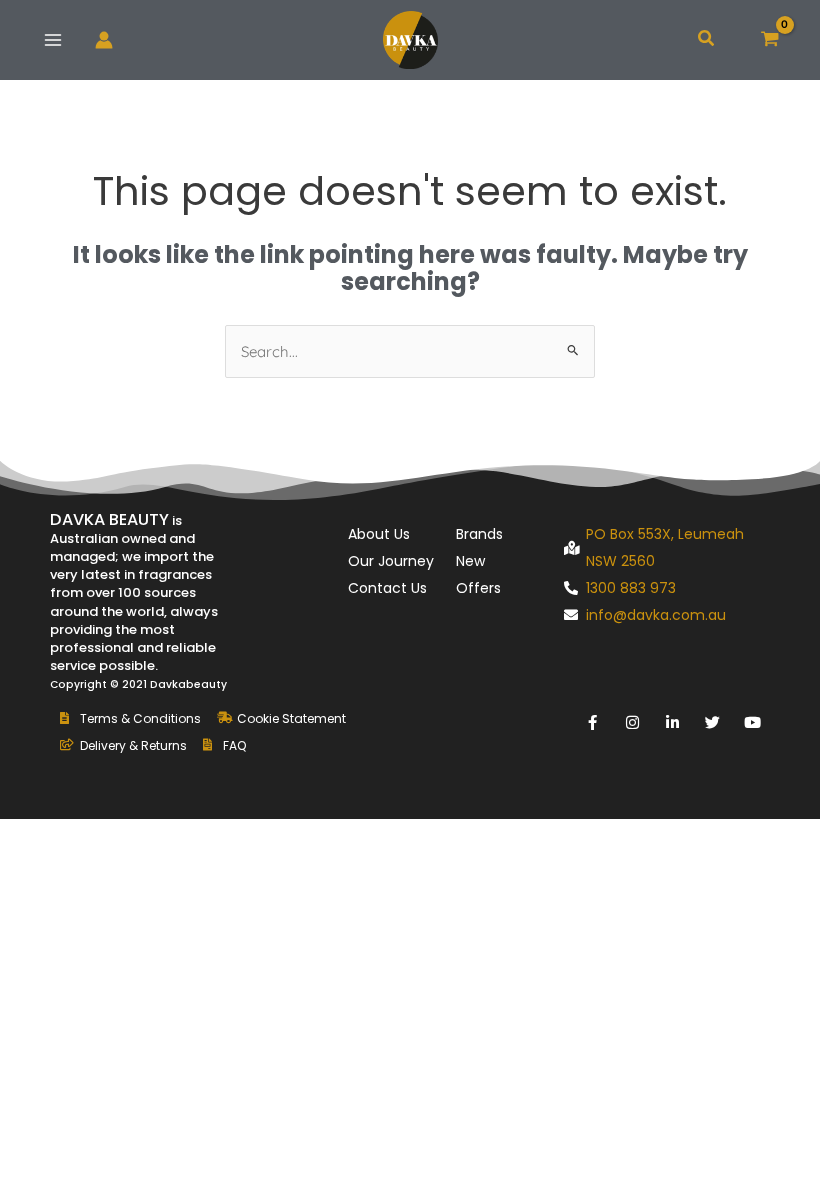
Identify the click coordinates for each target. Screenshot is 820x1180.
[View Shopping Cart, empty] (770, 40)
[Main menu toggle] (53, 40)
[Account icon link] (104, 40)
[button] (707, 40)
